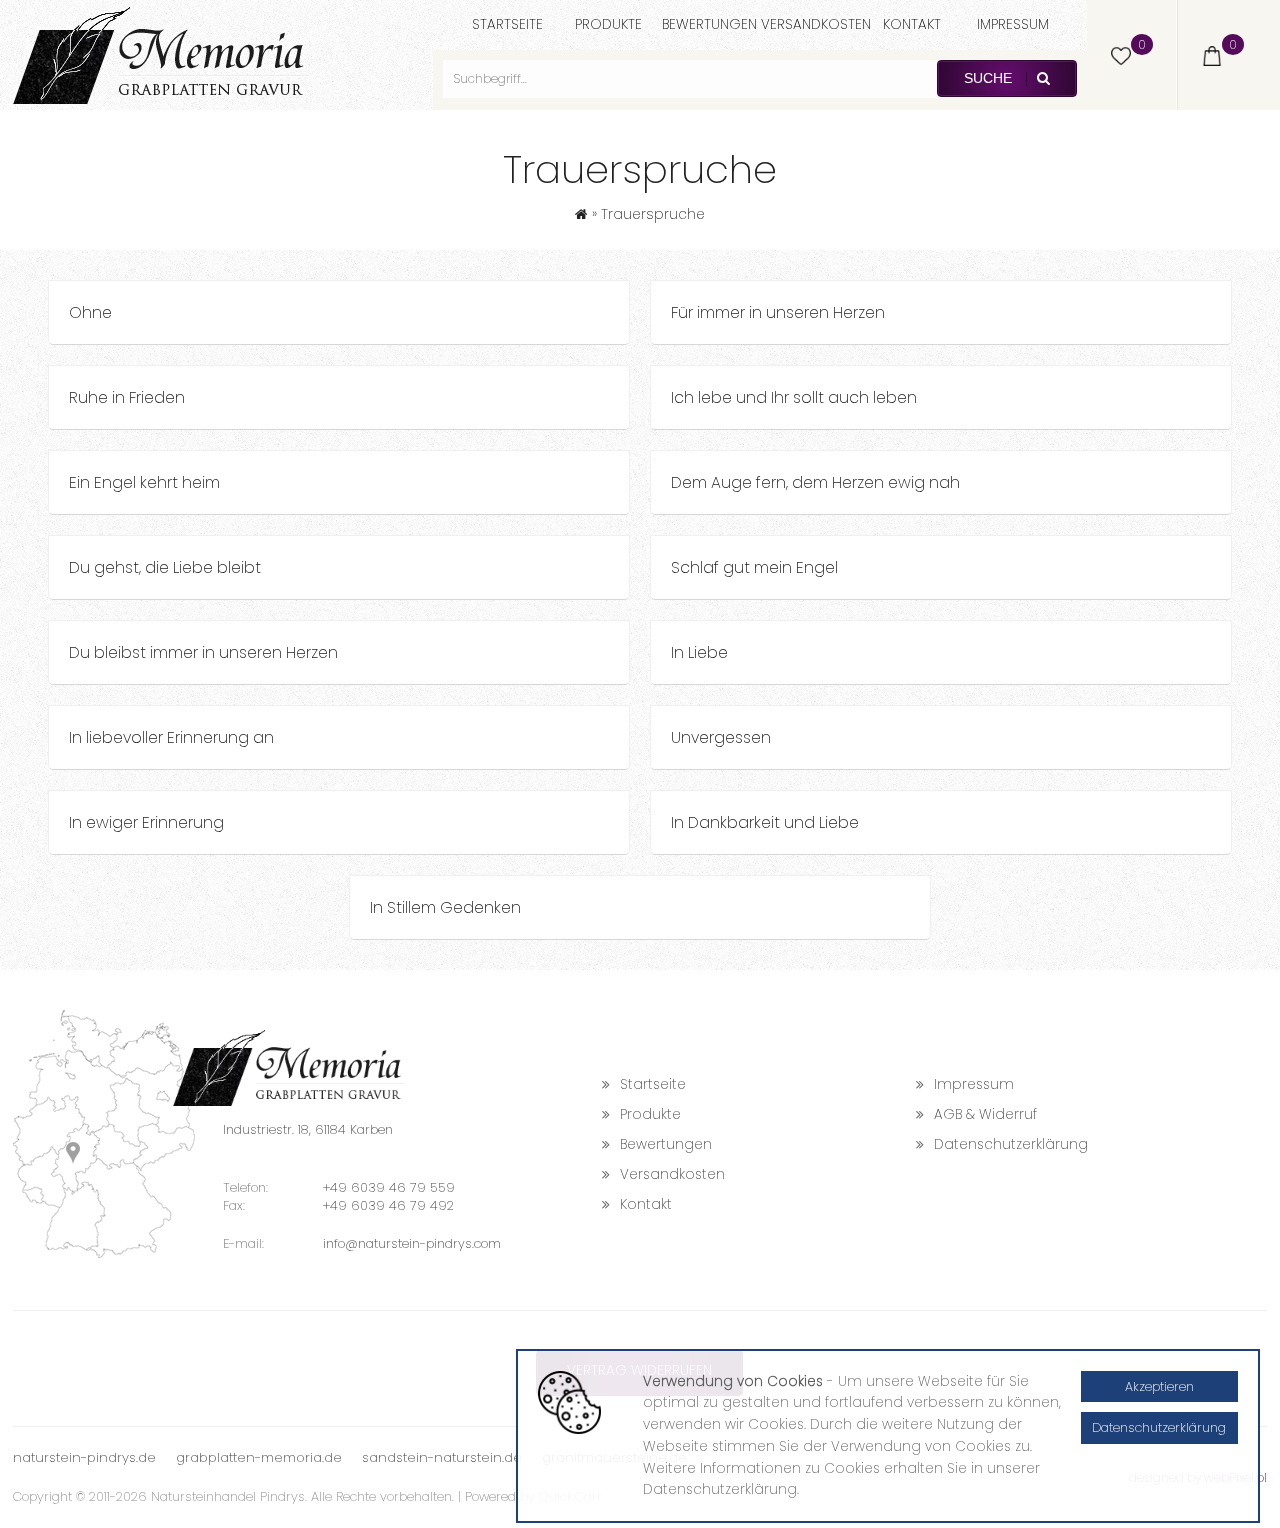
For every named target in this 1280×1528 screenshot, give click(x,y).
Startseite (507, 24)
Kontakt (912, 24)
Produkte (608, 24)
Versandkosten (816, 24)
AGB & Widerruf (985, 1114)
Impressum (1013, 24)
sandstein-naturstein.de (442, 1457)
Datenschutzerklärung (1011, 1144)
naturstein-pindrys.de (84, 1457)
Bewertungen (709, 24)
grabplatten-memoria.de (259, 1457)
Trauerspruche (653, 214)
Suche (990, 78)
